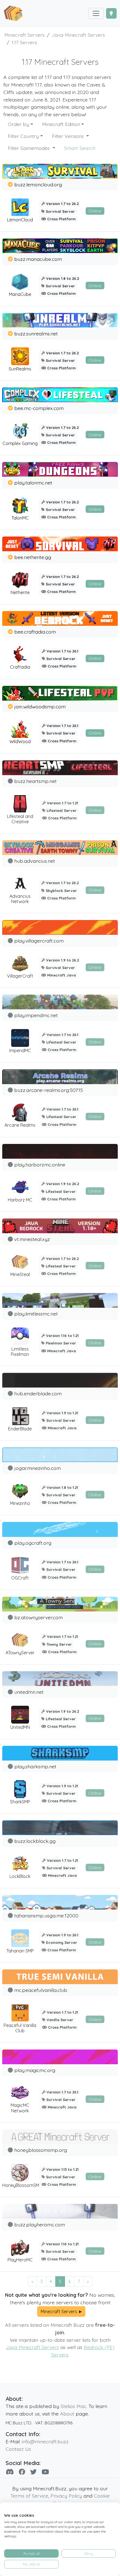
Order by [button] (18, 124)
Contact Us (18, 2449)
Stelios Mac (73, 2406)
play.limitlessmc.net (36, 1314)
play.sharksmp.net (35, 1766)
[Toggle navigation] (96, 13)
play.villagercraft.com (39, 941)
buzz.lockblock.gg (35, 1841)
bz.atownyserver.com (39, 1617)
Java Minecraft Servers (32, 2347)
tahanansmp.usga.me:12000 (46, 1915)
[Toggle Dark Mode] (111, 13)
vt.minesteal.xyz (32, 1239)
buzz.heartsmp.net (35, 781)
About (67, 2414)
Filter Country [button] (23, 136)
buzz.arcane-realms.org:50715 (49, 1090)
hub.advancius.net (35, 861)
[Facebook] (22, 2472)
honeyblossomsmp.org (41, 2150)
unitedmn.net (29, 1692)
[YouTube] (45, 2472)
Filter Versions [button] (69, 136)
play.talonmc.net (33, 483)
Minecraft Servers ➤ (61, 2312)
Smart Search (80, 148)
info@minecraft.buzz (45, 2441)
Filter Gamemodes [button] (29, 148)
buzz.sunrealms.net (36, 333)
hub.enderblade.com (38, 1393)
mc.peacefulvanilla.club (41, 1990)
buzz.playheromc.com (40, 2224)
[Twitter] (33, 2472)
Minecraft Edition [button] (61, 124)
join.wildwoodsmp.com (40, 706)
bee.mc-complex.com (39, 408)
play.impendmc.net (36, 1015)
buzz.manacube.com (38, 259)
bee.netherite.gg (33, 557)
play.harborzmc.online (40, 1165)
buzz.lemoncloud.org (38, 184)
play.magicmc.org (35, 2070)
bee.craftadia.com (35, 632)
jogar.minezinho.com (38, 1468)
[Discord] (10, 2472)
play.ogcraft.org (33, 1543)
